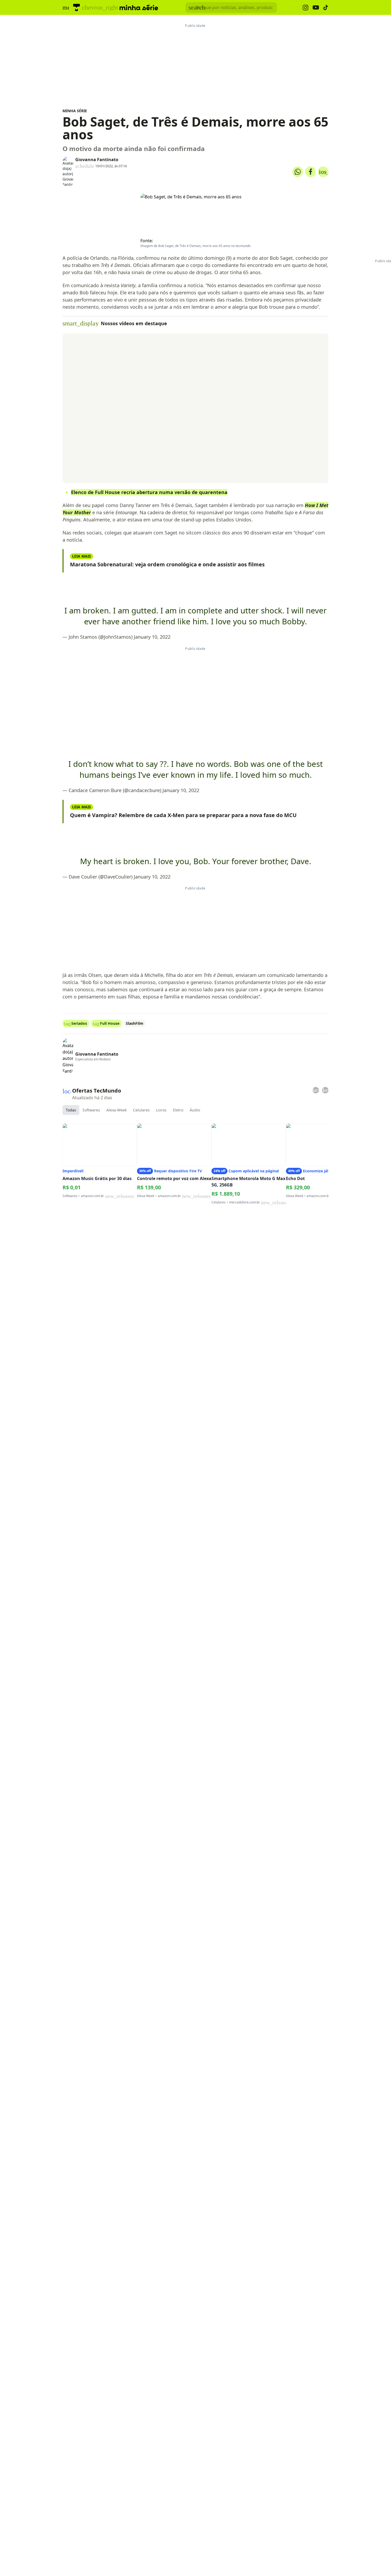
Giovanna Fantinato (97, 160)
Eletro (178, 1110)
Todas (71, 1110)
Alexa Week (117, 1110)
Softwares (91, 1110)
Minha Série (75, 111)
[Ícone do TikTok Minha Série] (326, 7)
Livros (161, 1110)
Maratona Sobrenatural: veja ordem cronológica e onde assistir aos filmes (167, 564)
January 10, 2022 (152, 637)
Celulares (141, 1110)
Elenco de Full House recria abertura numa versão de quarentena (149, 492)
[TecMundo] (76, 7)
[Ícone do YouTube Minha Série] (316, 8)
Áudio (195, 1110)
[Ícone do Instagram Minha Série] (305, 8)
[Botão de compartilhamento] (298, 172)
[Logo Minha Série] (139, 7)
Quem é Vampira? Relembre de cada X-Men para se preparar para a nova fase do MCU (183, 815)
